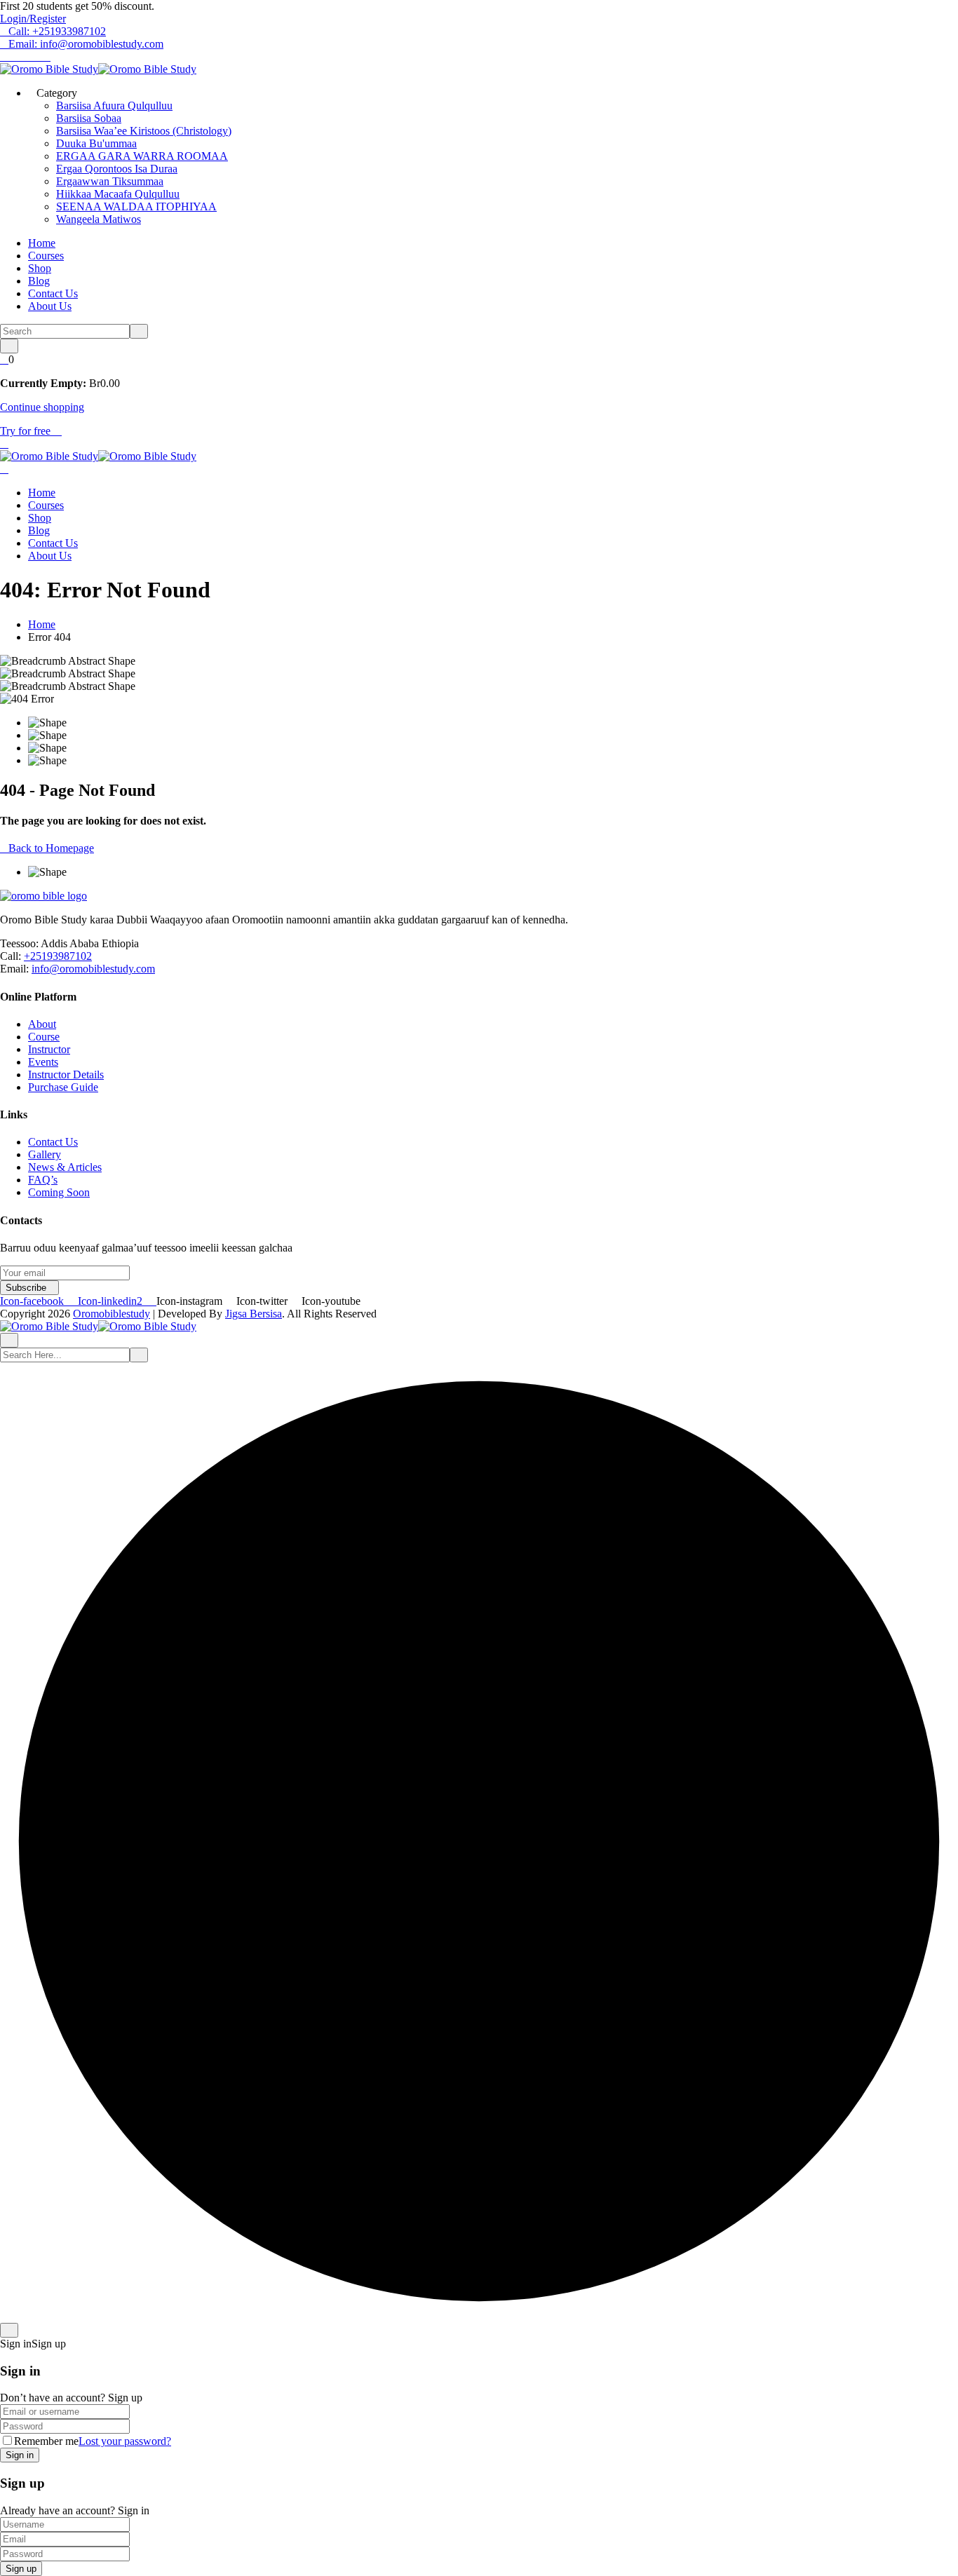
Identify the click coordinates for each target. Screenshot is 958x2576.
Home (42, 243)
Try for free (27, 431)
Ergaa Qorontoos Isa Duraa (117, 169)
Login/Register (33, 19)
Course (44, 1037)
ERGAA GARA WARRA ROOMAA (142, 156)
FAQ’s (43, 1180)
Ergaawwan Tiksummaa (110, 181)
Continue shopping (42, 407)
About (42, 1024)
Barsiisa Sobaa (89, 118)
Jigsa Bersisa (254, 1314)
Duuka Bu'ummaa (96, 143)
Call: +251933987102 (57, 31)
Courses (46, 256)
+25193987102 (58, 956)
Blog (39, 281)
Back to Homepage (51, 848)
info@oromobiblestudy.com (93, 969)
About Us (50, 306)
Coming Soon (59, 1192)
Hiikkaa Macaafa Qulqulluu (118, 194)
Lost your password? (125, 2441)
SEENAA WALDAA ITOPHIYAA (136, 206)
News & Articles (65, 1167)
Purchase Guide (63, 1087)
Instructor (49, 1049)
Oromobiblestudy (112, 1314)
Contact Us (53, 293)
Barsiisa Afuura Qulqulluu (114, 106)
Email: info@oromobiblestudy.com (86, 44)
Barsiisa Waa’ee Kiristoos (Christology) (144, 131)
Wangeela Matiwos (99, 219)
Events (43, 1062)
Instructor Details (66, 1075)
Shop (40, 268)
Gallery (45, 1154)
